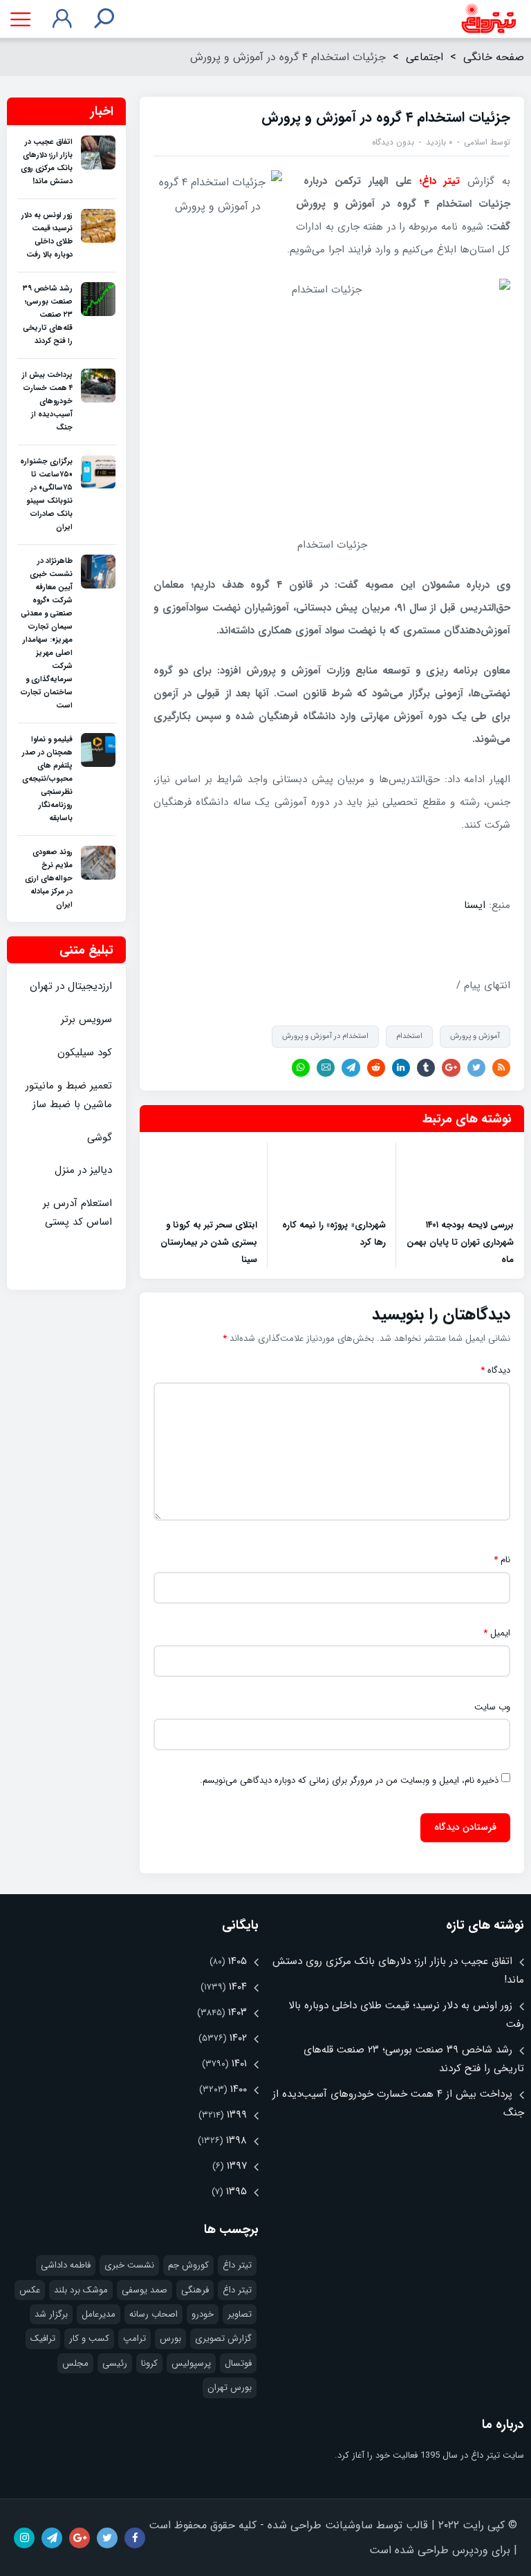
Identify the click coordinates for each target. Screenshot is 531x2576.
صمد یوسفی (145, 2290)
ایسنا (473, 905)
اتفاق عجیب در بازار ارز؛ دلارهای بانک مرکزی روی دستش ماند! (47, 162)
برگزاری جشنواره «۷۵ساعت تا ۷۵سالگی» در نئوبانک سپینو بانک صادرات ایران (46, 494)
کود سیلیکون (85, 1053)
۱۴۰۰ (239, 2089)
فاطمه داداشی (66, 2265)
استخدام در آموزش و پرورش (325, 1036)
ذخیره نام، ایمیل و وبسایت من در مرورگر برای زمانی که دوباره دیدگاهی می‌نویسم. (349, 1781)
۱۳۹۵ (236, 2192)
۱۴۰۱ (239, 2064)
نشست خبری (129, 2265)
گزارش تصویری (223, 2338)
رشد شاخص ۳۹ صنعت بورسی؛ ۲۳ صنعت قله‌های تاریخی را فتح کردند (48, 315)
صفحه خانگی (494, 57)
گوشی (100, 1138)
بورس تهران (230, 2388)
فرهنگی (195, 2290)
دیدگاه (495, 1371)
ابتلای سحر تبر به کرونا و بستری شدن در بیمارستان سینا (209, 1242)
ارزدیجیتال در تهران (71, 986)
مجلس (75, 2363)
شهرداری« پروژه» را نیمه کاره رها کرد (334, 1234)
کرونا (149, 2363)
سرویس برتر (86, 1019)
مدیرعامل (99, 2314)
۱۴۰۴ (238, 1987)
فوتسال (238, 2363)
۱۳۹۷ (237, 2166)
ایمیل (497, 1633)
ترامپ (134, 2338)
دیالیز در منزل (83, 1170)
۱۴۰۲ (238, 2038)
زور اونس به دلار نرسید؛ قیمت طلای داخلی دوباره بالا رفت (47, 235)
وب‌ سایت (492, 1707)
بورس (170, 2338)
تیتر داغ (237, 2265)
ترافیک (43, 2338)
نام (502, 1560)
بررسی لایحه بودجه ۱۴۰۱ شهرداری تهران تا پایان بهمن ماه (460, 1242)
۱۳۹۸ (236, 2140)
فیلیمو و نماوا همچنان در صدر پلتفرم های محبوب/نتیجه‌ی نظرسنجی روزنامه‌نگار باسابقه (47, 779)
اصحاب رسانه (153, 2314)
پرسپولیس (191, 2363)
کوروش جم (188, 2265)
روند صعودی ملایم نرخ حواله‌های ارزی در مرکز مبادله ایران (49, 879)
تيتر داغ (237, 2290)
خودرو (203, 2314)
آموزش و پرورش (475, 1036)
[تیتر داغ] (488, 19)
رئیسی (115, 2363)
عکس (30, 2290)
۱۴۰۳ (237, 2012)
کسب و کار (89, 2338)
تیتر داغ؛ (444, 181)
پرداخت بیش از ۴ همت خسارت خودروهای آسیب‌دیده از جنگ (47, 401)
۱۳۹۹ (237, 2115)
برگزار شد (51, 2314)
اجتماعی (425, 57)
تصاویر (240, 2314)
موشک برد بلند (81, 2290)
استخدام (409, 1036)
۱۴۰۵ (237, 1961)
